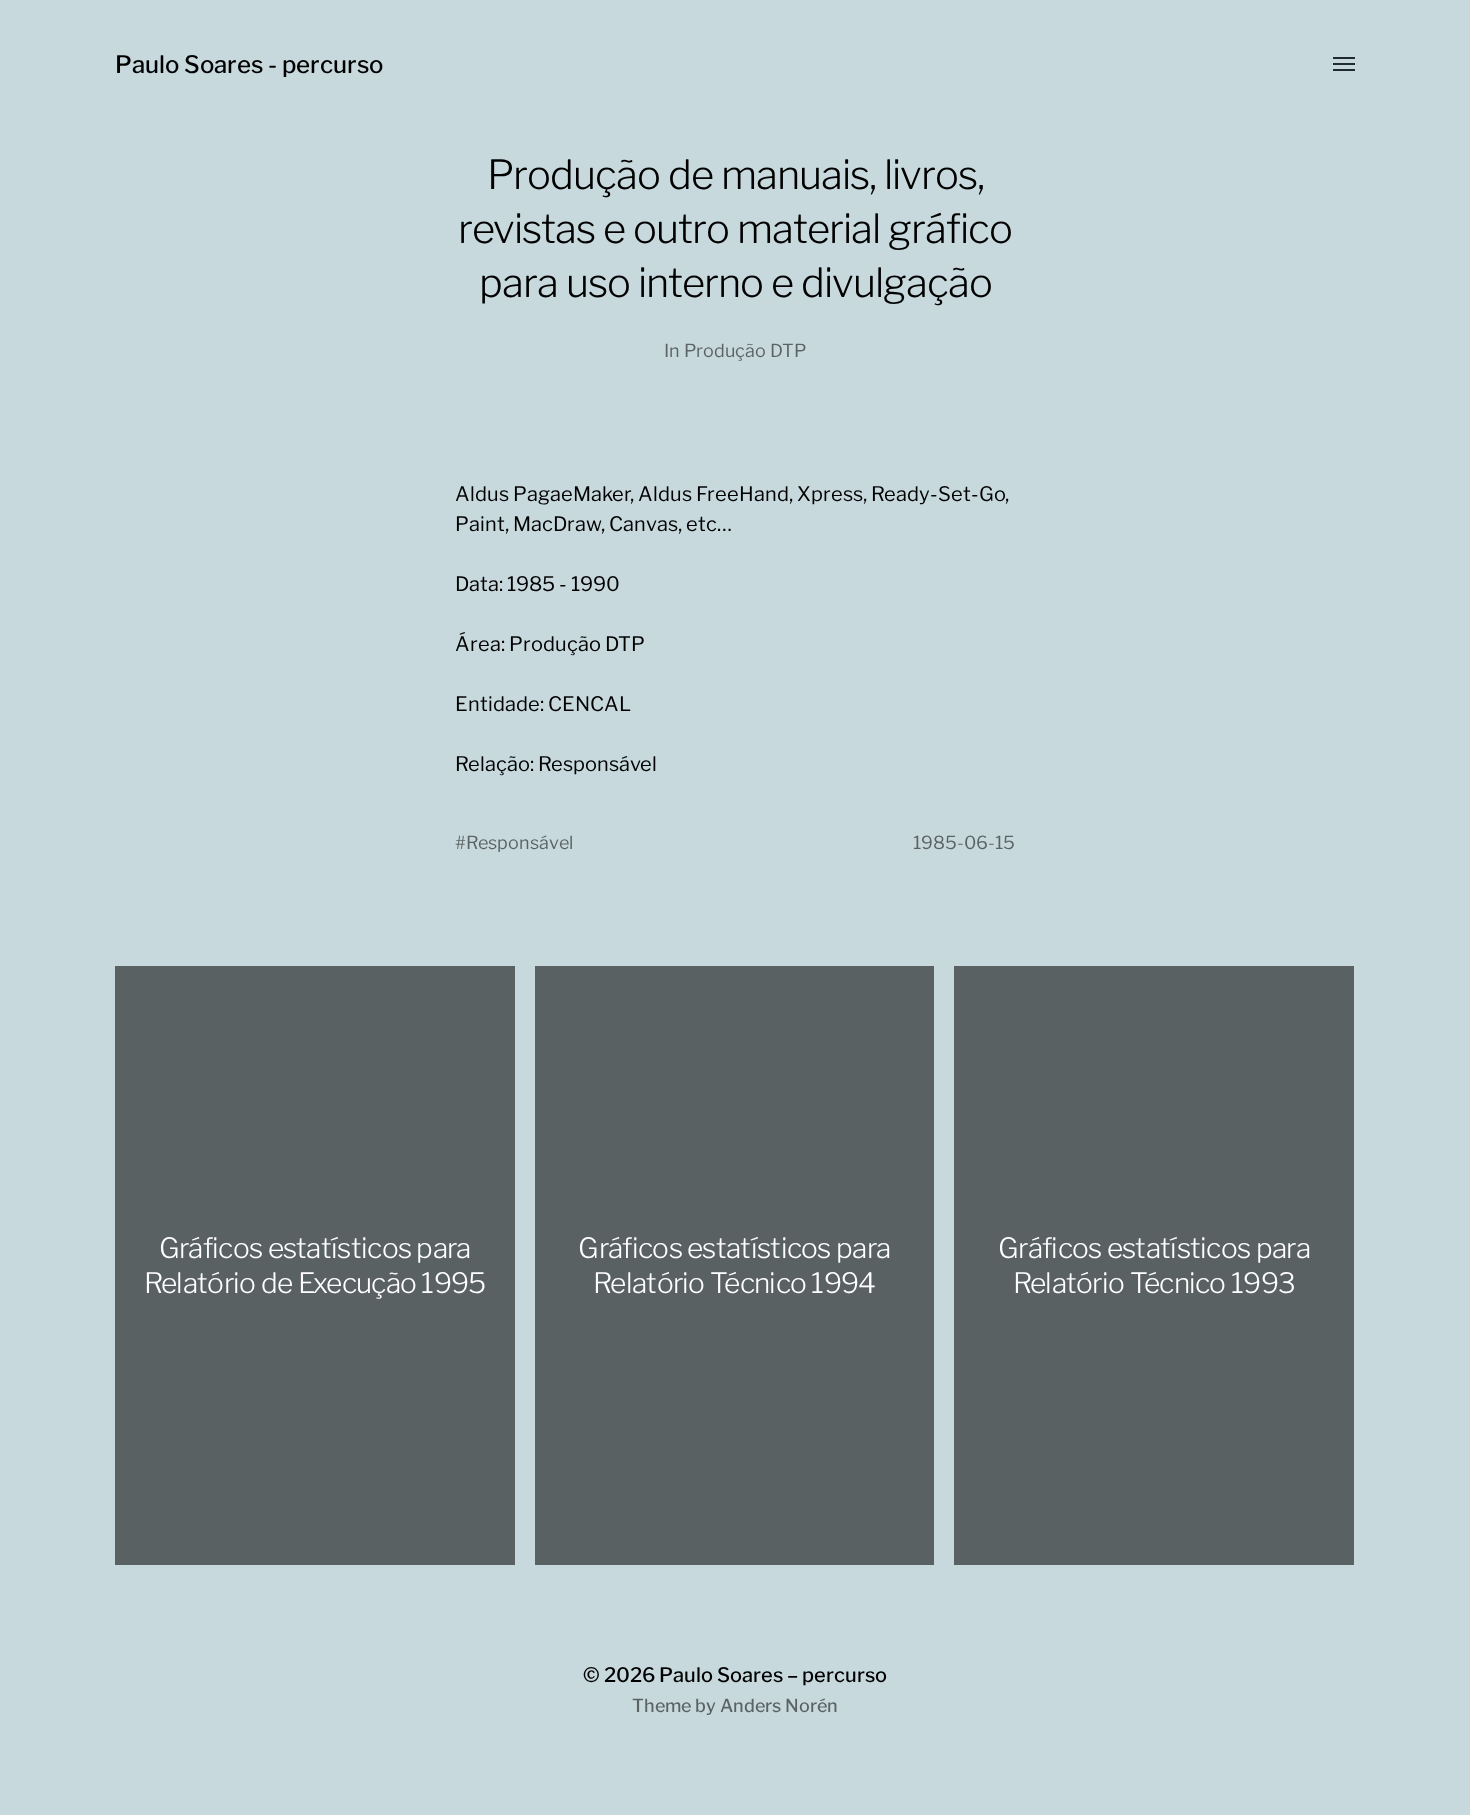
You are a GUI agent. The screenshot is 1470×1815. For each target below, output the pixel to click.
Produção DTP (745, 350)
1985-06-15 (964, 842)
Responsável (519, 842)
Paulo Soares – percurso (773, 1675)
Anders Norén (779, 1705)
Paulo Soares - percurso (249, 64)
